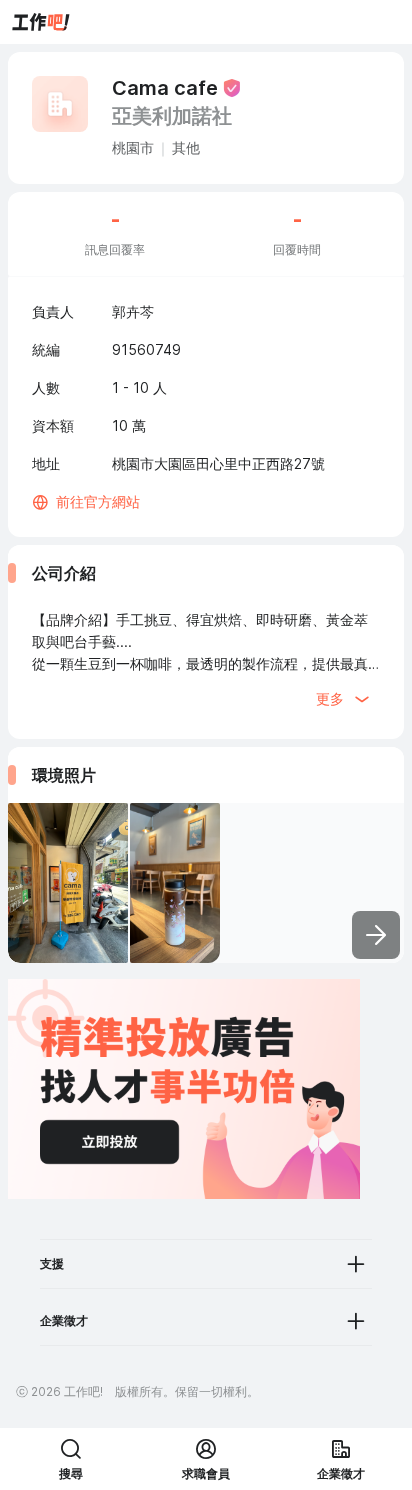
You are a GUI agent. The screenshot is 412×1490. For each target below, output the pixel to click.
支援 (52, 1263)
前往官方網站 (98, 501)
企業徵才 (64, 1320)
